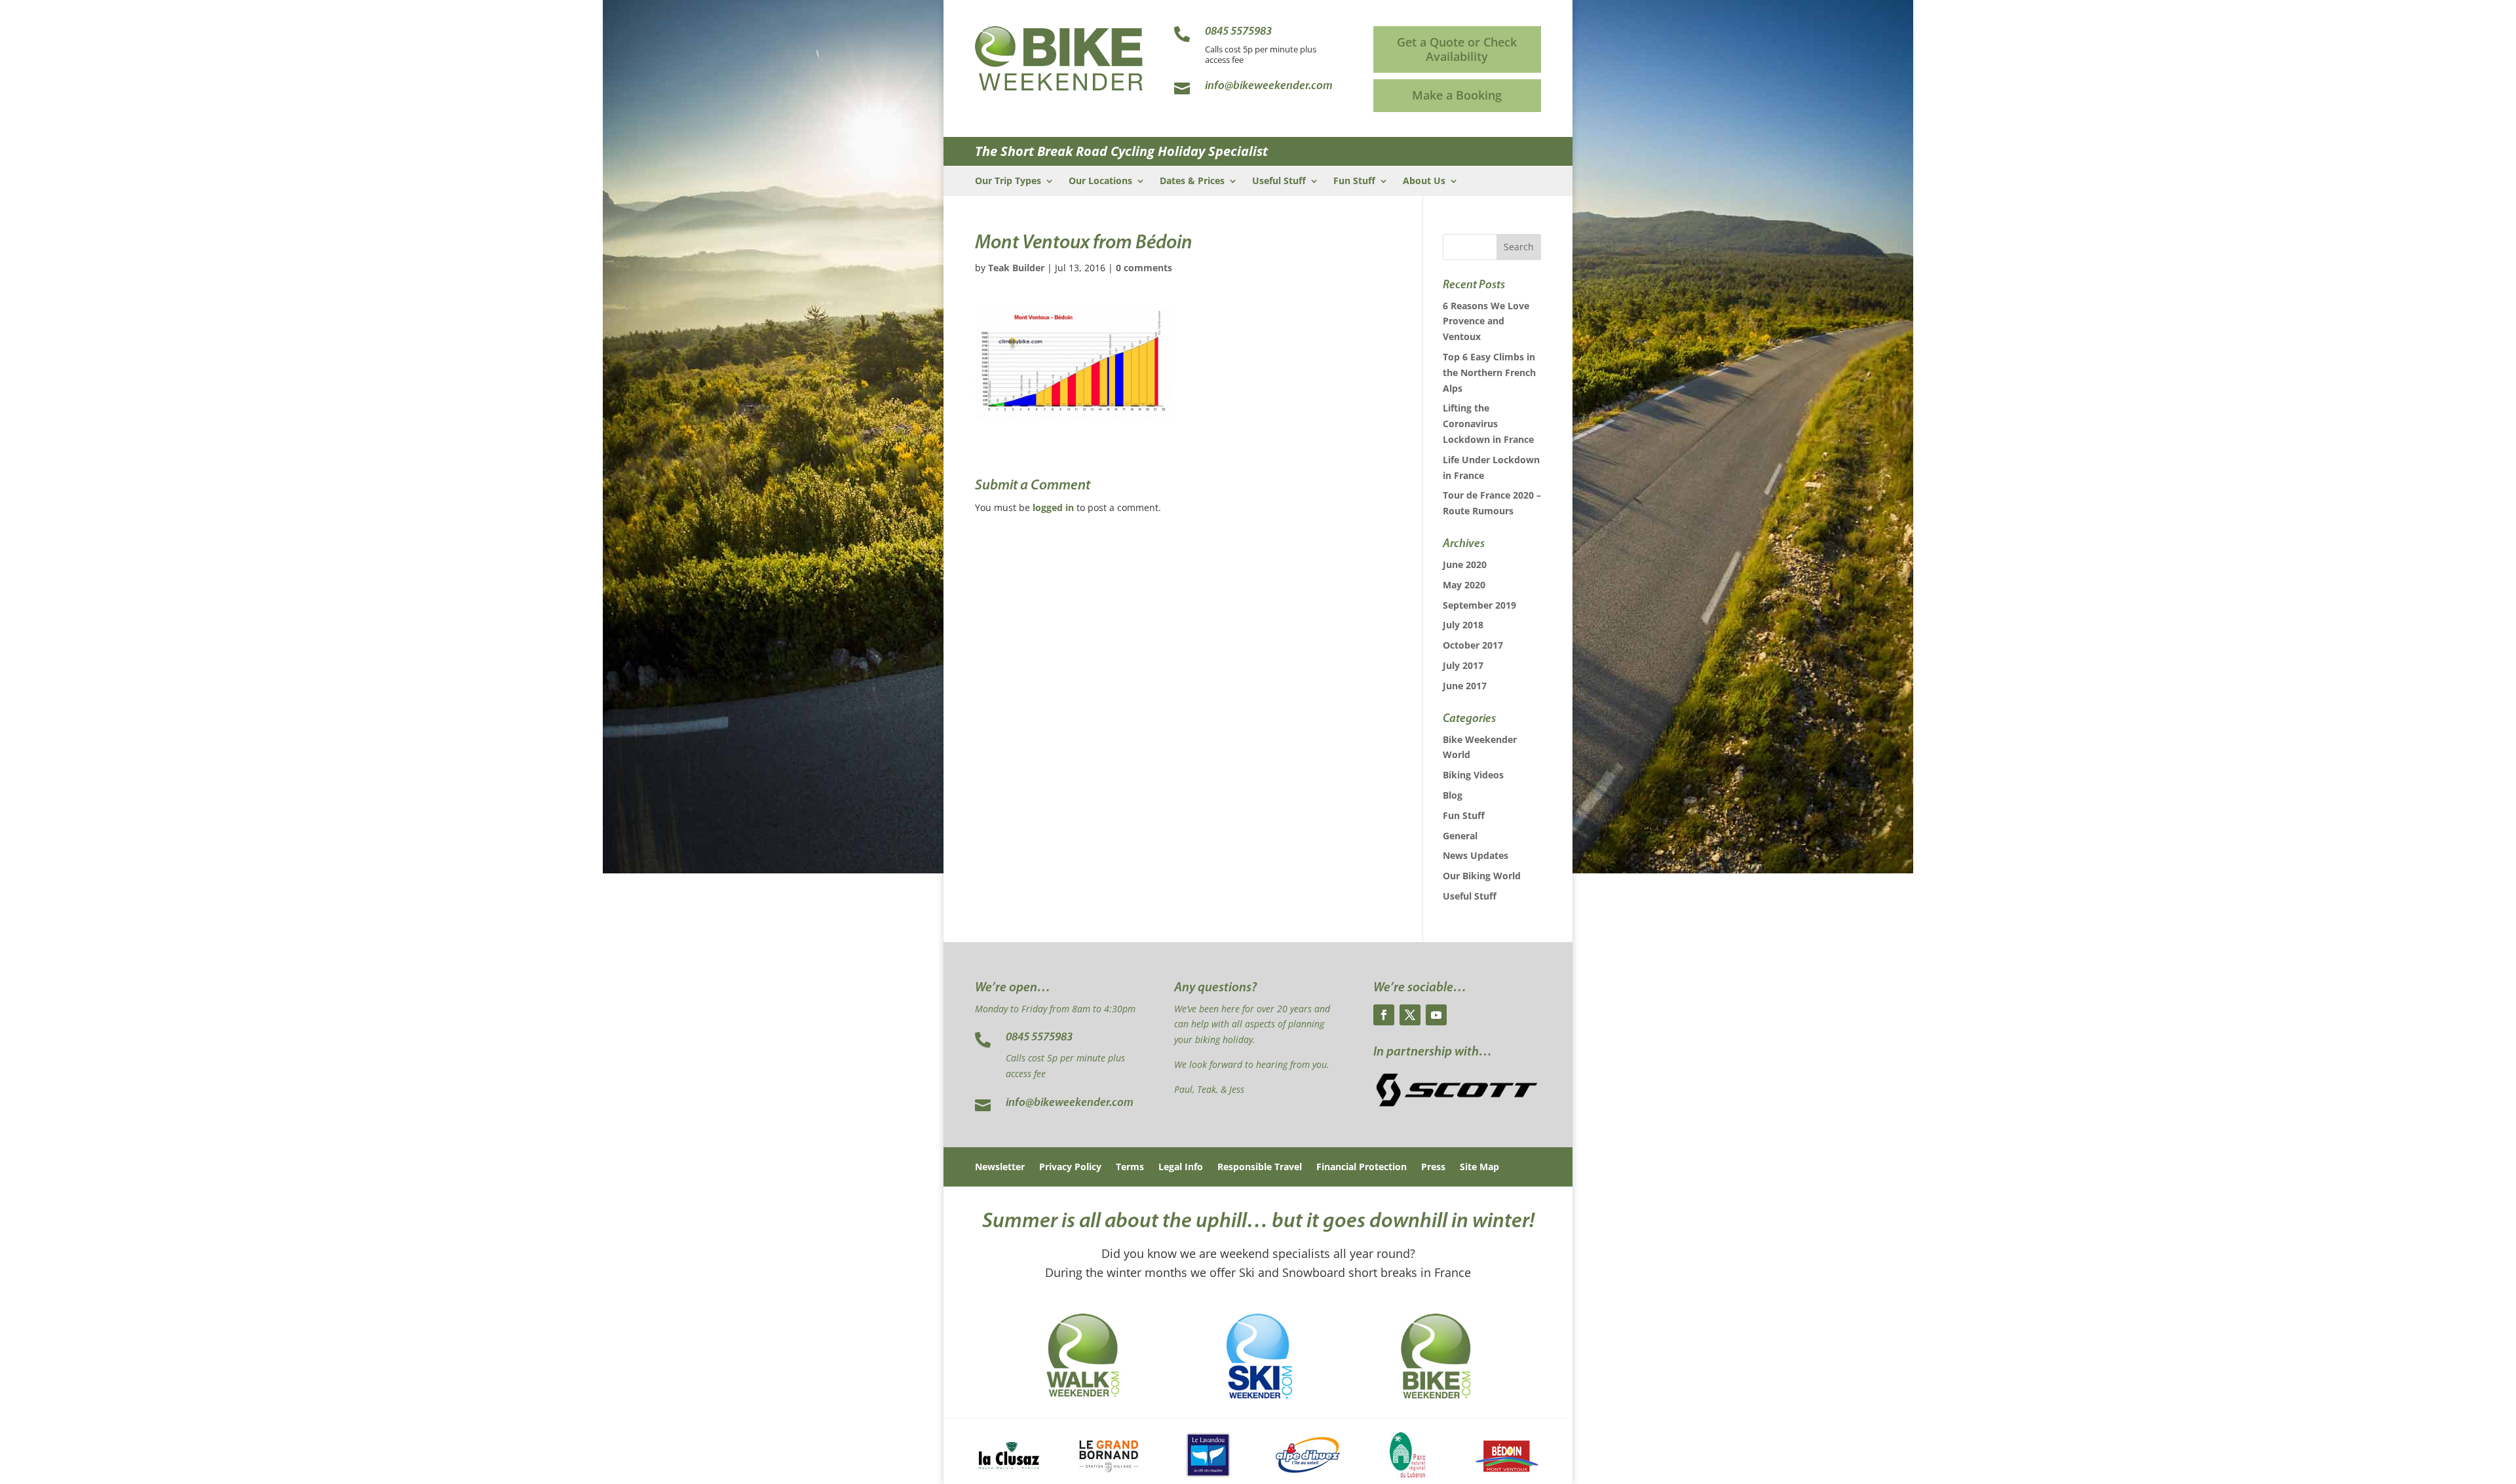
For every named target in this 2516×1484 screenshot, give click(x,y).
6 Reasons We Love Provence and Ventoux (1486, 321)
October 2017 (1473, 645)
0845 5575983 (1039, 1038)
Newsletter (1000, 1168)
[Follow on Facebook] (1384, 1015)
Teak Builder (1016, 268)
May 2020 (1464, 585)
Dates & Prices (1192, 181)
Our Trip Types (1008, 181)
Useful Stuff (1279, 181)
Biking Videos (1473, 775)
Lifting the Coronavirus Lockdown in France (1488, 424)
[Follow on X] (1410, 1015)
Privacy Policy (1070, 1168)
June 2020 (1465, 564)
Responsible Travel (1260, 1168)
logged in (1053, 507)
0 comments (1144, 268)
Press (1433, 1168)
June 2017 (1465, 686)
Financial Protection (1362, 1168)
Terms (1130, 1168)
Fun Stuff (1354, 181)
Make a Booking (1457, 95)
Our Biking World (1482, 876)
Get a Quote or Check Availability (1457, 49)
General (1460, 836)
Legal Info (1181, 1168)
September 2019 (1479, 605)
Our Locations (1100, 181)
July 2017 (1463, 665)
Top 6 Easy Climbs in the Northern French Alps (1489, 372)
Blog (1453, 795)
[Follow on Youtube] (1436, 1015)
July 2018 (1463, 625)
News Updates (1476, 855)
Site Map (1479, 1168)
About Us (1424, 181)
